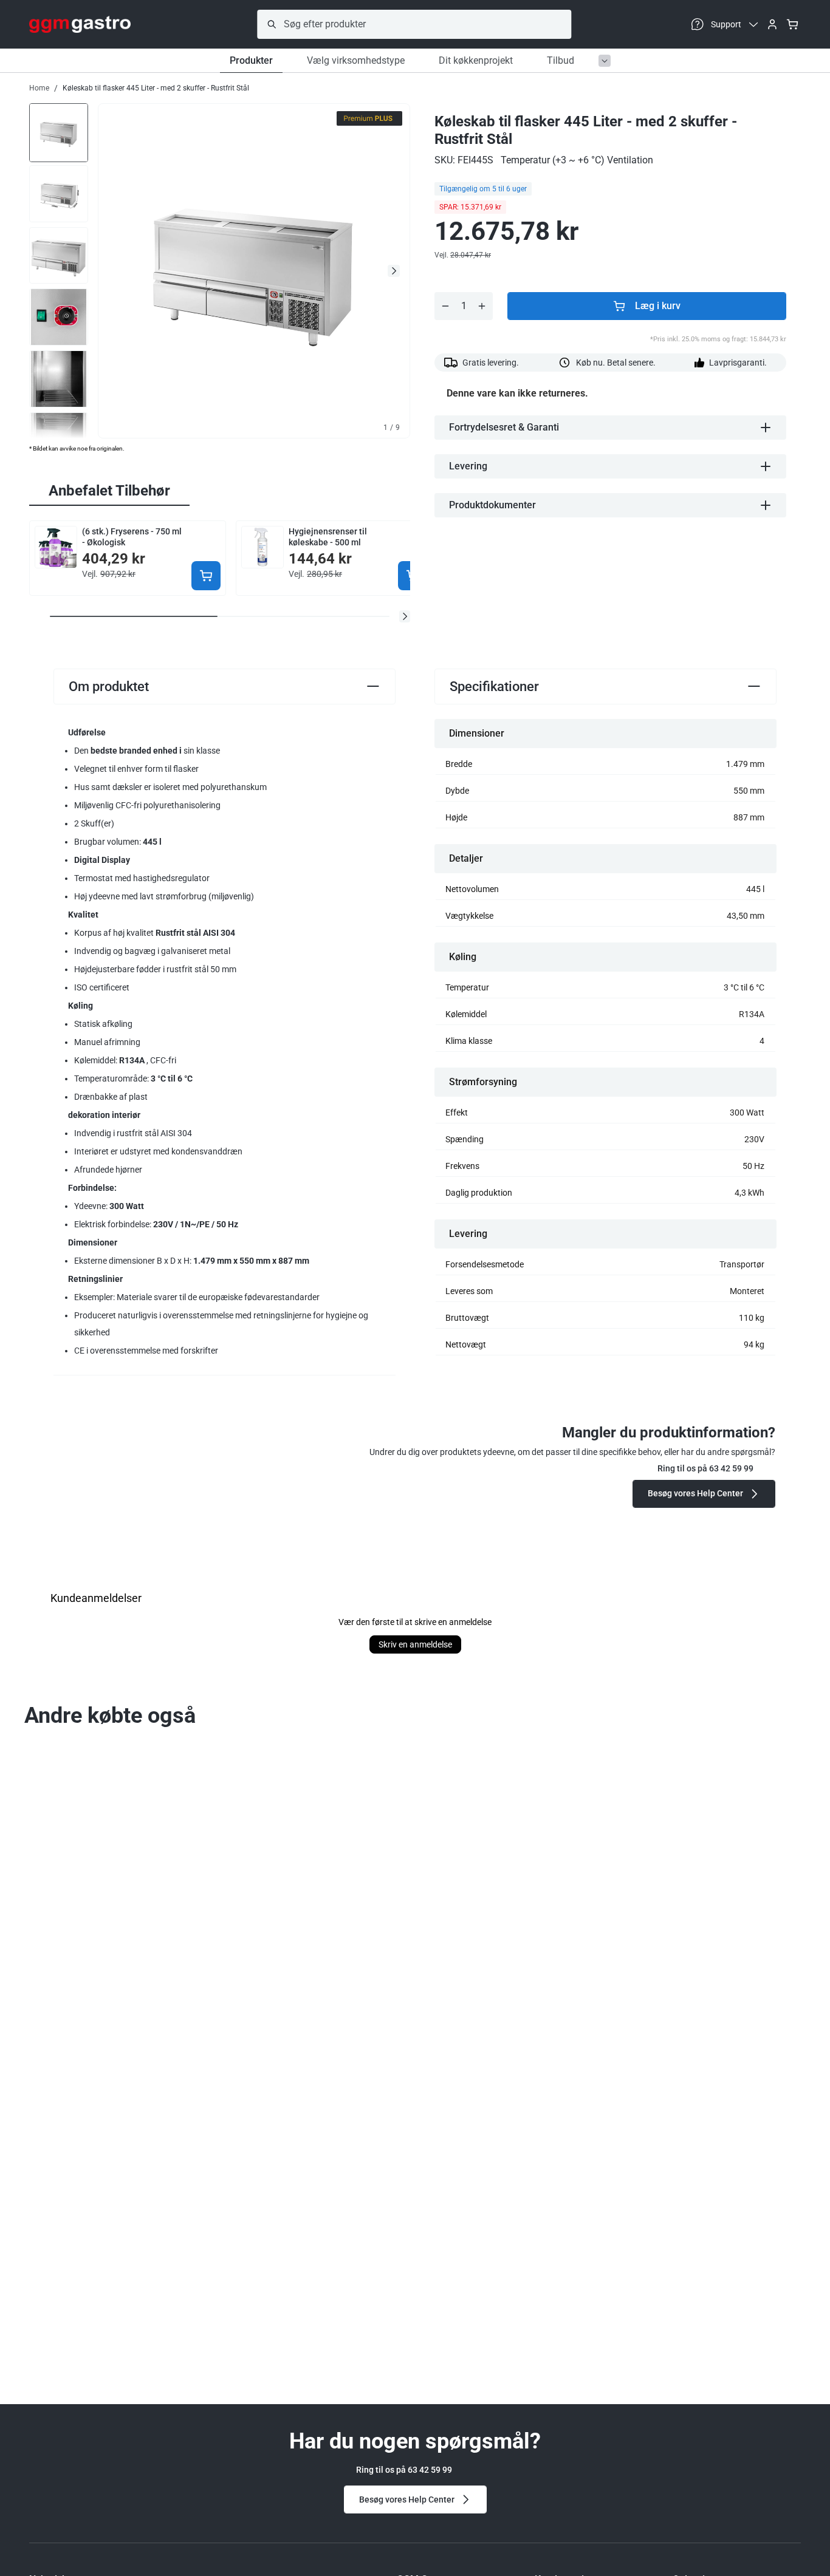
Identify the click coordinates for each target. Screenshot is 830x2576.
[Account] (772, 24)
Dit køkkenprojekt (476, 60)
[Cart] (792, 24)
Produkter (251, 60)
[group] (59, 132)
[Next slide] (394, 271)
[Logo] (80, 24)
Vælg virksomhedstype (356, 60)
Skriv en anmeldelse (415, 1644)
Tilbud (561, 60)
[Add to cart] (206, 576)
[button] (405, 616)
